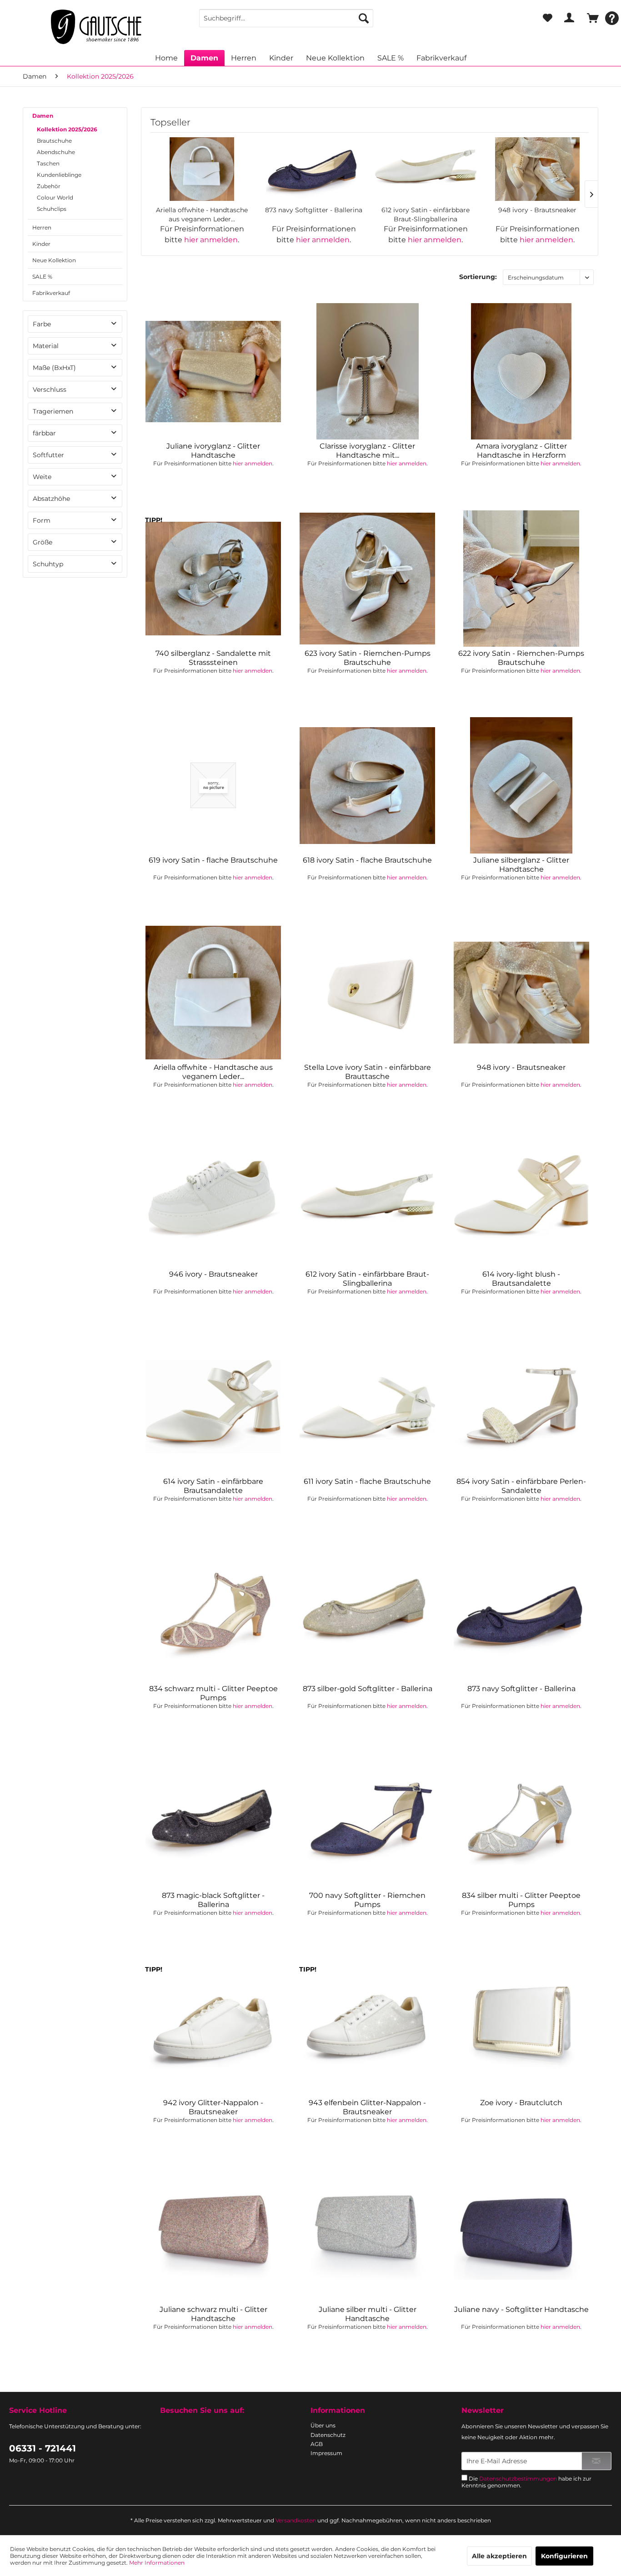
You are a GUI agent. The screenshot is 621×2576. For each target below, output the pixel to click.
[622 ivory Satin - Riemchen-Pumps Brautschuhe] (521, 579)
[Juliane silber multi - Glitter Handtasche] (367, 2235)
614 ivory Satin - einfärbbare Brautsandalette (213, 1486)
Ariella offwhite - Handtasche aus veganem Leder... (202, 215)
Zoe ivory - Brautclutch (521, 2103)
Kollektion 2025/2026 (67, 129)
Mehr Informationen (157, 2563)
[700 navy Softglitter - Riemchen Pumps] (367, 1821)
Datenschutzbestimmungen (518, 2479)
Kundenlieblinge (59, 175)
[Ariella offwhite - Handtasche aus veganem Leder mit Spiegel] (202, 169)
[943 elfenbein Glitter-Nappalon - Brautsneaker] (367, 2028)
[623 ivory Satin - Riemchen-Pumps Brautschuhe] (367, 579)
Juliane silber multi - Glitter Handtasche (368, 2314)
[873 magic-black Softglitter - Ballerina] (213, 1821)
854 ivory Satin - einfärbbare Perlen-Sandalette (521, 1486)
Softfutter (48, 455)
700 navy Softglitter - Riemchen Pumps (367, 1900)
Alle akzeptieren (499, 2556)
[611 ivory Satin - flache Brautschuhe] (367, 1407)
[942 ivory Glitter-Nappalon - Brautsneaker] (213, 2028)
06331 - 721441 (43, 2448)
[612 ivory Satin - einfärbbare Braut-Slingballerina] (426, 169)
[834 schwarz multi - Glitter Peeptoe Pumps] (213, 1614)
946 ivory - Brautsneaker (213, 1274)
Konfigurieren (564, 2556)
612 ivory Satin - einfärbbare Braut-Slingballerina (426, 215)
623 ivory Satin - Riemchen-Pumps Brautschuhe (368, 658)
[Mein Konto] (569, 18)
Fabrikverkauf (51, 293)
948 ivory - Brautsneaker (537, 210)
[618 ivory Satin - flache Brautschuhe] (367, 785)
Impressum (326, 2453)
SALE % (42, 277)
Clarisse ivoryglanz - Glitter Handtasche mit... (367, 451)
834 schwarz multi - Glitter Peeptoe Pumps (213, 1693)
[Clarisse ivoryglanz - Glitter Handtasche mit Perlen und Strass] (367, 371)
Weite (42, 477)
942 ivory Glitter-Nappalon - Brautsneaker (213, 2107)
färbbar (44, 433)
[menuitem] (286, 18)
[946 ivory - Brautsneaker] (213, 1199)
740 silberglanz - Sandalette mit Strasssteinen (213, 658)
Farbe (42, 324)
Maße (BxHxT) (54, 368)
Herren (42, 227)
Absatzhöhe (51, 499)
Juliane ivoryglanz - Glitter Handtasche (213, 451)
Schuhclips (52, 209)
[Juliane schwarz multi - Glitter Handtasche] (213, 2235)
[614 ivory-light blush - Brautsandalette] (521, 1199)
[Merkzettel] (548, 18)
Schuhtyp (48, 564)
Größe (43, 542)
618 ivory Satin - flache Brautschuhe (367, 860)
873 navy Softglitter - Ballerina (314, 210)
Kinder (41, 244)
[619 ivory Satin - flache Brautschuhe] (213, 785)
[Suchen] (364, 18)
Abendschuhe (56, 152)
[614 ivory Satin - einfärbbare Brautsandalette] (213, 1407)
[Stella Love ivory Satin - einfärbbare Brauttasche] (367, 993)
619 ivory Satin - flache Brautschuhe (213, 860)
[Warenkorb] (591, 18)
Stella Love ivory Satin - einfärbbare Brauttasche (368, 1072)
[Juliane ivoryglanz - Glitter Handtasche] (213, 371)
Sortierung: (478, 277)
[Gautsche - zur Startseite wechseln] (96, 27)
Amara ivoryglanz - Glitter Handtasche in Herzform (521, 451)
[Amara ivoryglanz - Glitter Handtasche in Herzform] (521, 371)
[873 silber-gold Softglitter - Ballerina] (367, 1614)
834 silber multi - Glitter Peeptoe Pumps (521, 1900)
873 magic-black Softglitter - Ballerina (213, 1900)
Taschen (48, 163)
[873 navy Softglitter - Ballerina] (314, 169)
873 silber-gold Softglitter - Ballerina (368, 1689)
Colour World (55, 197)
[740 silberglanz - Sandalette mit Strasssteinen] (213, 579)
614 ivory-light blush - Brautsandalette (521, 1279)
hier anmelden (211, 240)
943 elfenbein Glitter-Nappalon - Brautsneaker (367, 2107)
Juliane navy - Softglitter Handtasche (521, 2309)
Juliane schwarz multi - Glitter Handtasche (213, 2314)
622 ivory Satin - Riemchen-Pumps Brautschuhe (521, 658)
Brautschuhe (54, 141)
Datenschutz (328, 2435)
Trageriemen (53, 411)
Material (46, 346)
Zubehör (49, 186)
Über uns (323, 2425)
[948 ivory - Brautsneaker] (537, 169)
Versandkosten (296, 2520)
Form (42, 520)
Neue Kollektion (54, 260)
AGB (317, 2444)
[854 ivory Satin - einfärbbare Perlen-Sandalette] (521, 1407)
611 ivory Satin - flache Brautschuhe (367, 1481)
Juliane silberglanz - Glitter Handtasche (521, 865)
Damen (43, 116)
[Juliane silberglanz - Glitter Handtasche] (521, 785)
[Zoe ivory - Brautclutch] (521, 2028)
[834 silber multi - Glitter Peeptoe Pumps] (521, 1821)
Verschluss (50, 389)
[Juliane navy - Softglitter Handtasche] (521, 2235)
